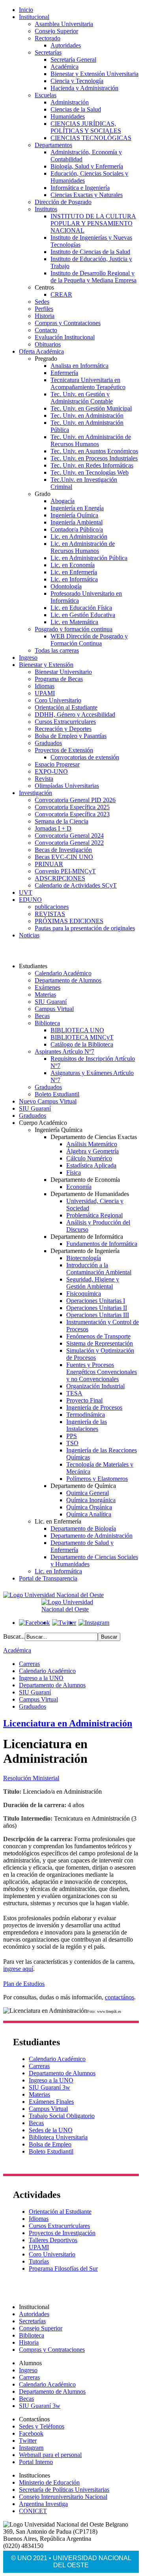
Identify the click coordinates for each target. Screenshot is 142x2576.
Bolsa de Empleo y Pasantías (71, 736)
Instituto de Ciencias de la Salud (90, 252)
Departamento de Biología (83, 1528)
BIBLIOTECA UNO (77, 1030)
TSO (72, 1443)
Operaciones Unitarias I (96, 1301)
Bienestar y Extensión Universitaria (94, 74)
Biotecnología (84, 1258)
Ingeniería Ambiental (77, 522)
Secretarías (48, 52)
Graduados (48, 743)
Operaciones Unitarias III (98, 1315)
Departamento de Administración (92, 1536)
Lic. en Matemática (74, 622)
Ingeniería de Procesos (94, 1407)
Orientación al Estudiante (66, 707)
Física (74, 1173)
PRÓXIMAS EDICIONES (69, 921)
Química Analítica (89, 1514)
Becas (42, 1016)
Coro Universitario (58, 700)
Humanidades (68, 116)
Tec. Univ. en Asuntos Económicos (94, 451)
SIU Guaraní (51, 1002)
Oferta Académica (41, 351)
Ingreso (28, 658)
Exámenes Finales (51, 2102)
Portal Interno (36, 2462)
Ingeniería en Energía (77, 508)
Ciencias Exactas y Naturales (87, 195)
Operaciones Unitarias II (97, 1308)
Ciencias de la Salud (76, 109)
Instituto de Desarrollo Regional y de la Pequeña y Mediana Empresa (93, 277)
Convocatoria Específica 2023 (72, 814)
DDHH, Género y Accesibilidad (75, 715)
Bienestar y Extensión (46, 665)
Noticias (29, 935)
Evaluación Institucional (65, 337)
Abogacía (63, 501)
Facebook (31, 2433)
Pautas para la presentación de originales (85, 928)
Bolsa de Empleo (50, 2144)
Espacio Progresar (57, 764)
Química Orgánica (89, 1507)
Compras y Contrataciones (68, 323)
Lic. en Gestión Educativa (83, 615)
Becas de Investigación (63, 850)
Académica (64, 67)
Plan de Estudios (24, 1984)
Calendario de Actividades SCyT (76, 885)
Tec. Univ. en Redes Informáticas (92, 465)
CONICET (33, 2511)
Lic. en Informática (74, 579)
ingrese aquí (18, 1969)
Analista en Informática (79, 366)
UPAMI (45, 693)
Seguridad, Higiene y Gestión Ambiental (93, 1283)
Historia (45, 316)
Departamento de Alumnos (68, 980)
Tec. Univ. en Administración (87, 415)
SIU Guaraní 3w (50, 2087)
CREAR (61, 294)
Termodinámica (86, 1415)
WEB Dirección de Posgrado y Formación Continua (89, 640)
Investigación (35, 793)
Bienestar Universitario (63, 672)
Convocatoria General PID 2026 (75, 800)
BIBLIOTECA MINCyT (82, 1037)
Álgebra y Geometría (92, 1151)
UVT (26, 892)
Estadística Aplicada (91, 1165)
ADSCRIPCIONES (60, 878)
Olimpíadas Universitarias (67, 786)
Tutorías (39, 2261)
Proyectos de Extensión (64, 750)
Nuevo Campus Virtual (48, 1101)
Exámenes (48, 987)
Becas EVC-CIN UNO (64, 857)
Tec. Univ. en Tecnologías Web (90, 472)
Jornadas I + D (53, 828)
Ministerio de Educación (49, 2482)
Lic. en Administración (79, 537)
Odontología (66, 586)
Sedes (42, 302)
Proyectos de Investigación (62, 2233)
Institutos (46, 209)
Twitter (28, 2441)
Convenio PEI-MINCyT (65, 871)
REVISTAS (50, 914)
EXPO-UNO (51, 771)
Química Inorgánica (91, 1500)
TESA (74, 1393)
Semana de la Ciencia (62, 821)
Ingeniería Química (74, 515)
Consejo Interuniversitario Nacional (63, 2497)
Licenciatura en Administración (68, 1723)
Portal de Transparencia (48, 1578)
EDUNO (30, 900)
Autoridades (66, 45)
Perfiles (44, 309)
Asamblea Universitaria (64, 24)
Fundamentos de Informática (102, 1244)
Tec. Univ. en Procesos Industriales (94, 458)
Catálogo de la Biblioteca (82, 1044)
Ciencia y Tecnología (77, 81)
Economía (79, 1187)
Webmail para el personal (50, 2455)
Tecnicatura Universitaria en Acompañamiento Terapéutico (88, 383)
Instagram (31, 2448)
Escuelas (46, 95)
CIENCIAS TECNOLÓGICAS (91, 138)
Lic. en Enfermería (74, 572)
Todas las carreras (57, 650)
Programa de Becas (59, 679)
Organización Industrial (95, 1386)
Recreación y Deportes (63, 729)
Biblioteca (47, 1023)
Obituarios (48, 344)
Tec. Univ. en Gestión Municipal (91, 408)
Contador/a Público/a (77, 529)
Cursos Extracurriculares (65, 722)
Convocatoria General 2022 (69, 843)
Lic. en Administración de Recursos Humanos (83, 547)
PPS (72, 1436)
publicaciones (52, 907)
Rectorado (48, 38)
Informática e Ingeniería (80, 188)
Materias (45, 995)
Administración (70, 102)
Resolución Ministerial (31, 1778)
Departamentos (53, 145)
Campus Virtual (54, 1009)
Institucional (34, 17)
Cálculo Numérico (89, 1158)
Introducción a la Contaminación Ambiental (99, 1269)
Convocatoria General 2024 (69, 836)
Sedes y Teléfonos (42, 2426)
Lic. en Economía (73, 565)
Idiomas (45, 686)
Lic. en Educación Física (81, 608)
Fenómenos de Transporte (98, 1336)
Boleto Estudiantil (57, 1094)
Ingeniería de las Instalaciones (87, 1425)
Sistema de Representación (100, 1343)
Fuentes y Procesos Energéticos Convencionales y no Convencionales (102, 1372)
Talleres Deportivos (53, 2240)
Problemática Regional (94, 1215)
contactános (120, 1997)
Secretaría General (73, 60)
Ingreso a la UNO (41, 1678)
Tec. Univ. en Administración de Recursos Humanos (91, 440)
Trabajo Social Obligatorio (62, 2116)
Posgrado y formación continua (74, 629)
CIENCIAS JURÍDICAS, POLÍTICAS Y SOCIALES (86, 127)
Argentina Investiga (43, 2504)
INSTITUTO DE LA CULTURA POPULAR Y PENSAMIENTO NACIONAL (93, 223)
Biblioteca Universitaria (58, 2137)
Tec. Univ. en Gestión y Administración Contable (82, 398)
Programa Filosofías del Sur (63, 2268)
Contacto (46, 330)
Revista (44, 779)
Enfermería (64, 373)
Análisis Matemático (92, 1144)
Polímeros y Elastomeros (97, 1479)
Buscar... (14, 1636)
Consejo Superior (56, 31)
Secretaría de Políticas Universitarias (64, 2490)
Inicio (26, 10)
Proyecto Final (84, 1400)
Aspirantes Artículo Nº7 (64, 1051)
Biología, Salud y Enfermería (87, 166)
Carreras (29, 1664)
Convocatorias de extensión (85, 757)
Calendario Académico (63, 973)
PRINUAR (49, 864)
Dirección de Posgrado (63, 202)
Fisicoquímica (84, 1294)
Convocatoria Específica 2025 (72, 807)
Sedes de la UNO (51, 2130)
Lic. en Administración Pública (89, 558)
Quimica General (88, 1493)
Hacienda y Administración (84, 88)
